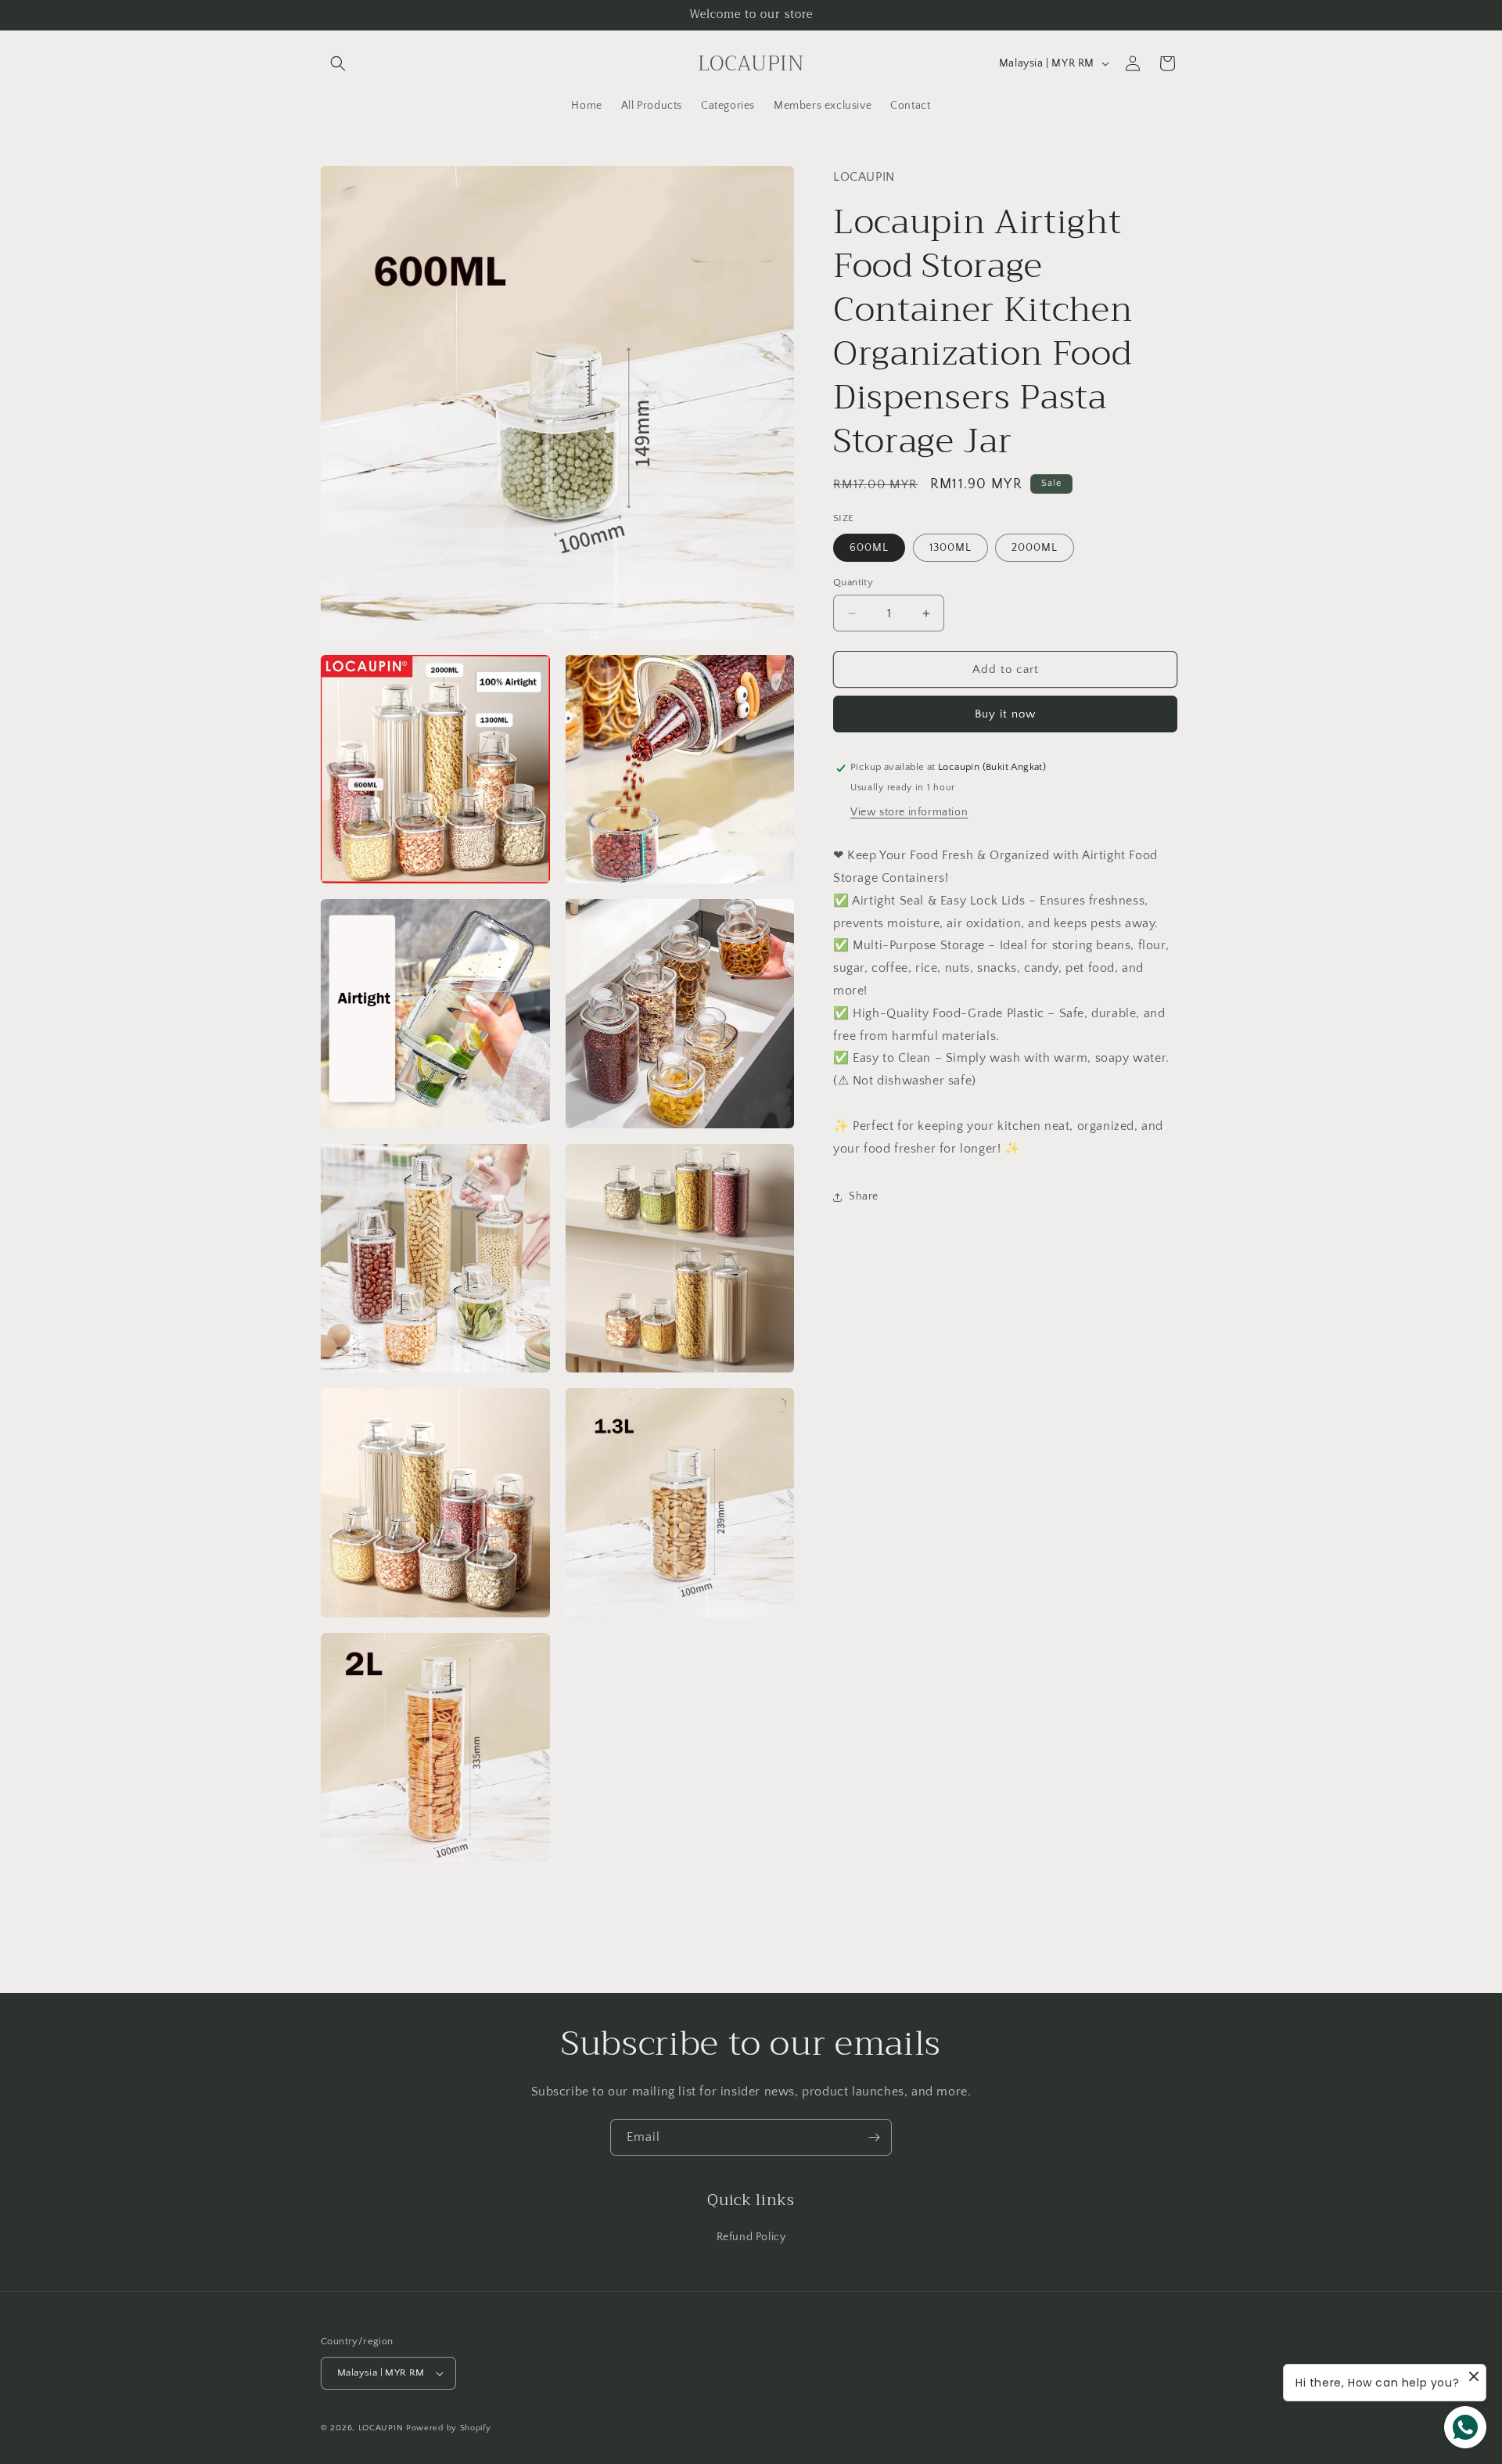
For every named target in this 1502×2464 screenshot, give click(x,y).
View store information (909, 813)
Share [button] (864, 1196)
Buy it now (1005, 715)
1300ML (950, 548)
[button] (338, 63)
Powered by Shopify (449, 2428)
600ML (869, 548)
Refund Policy (751, 2237)
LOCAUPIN (381, 2428)
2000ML (1035, 548)
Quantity (853, 582)
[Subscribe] (874, 2137)
